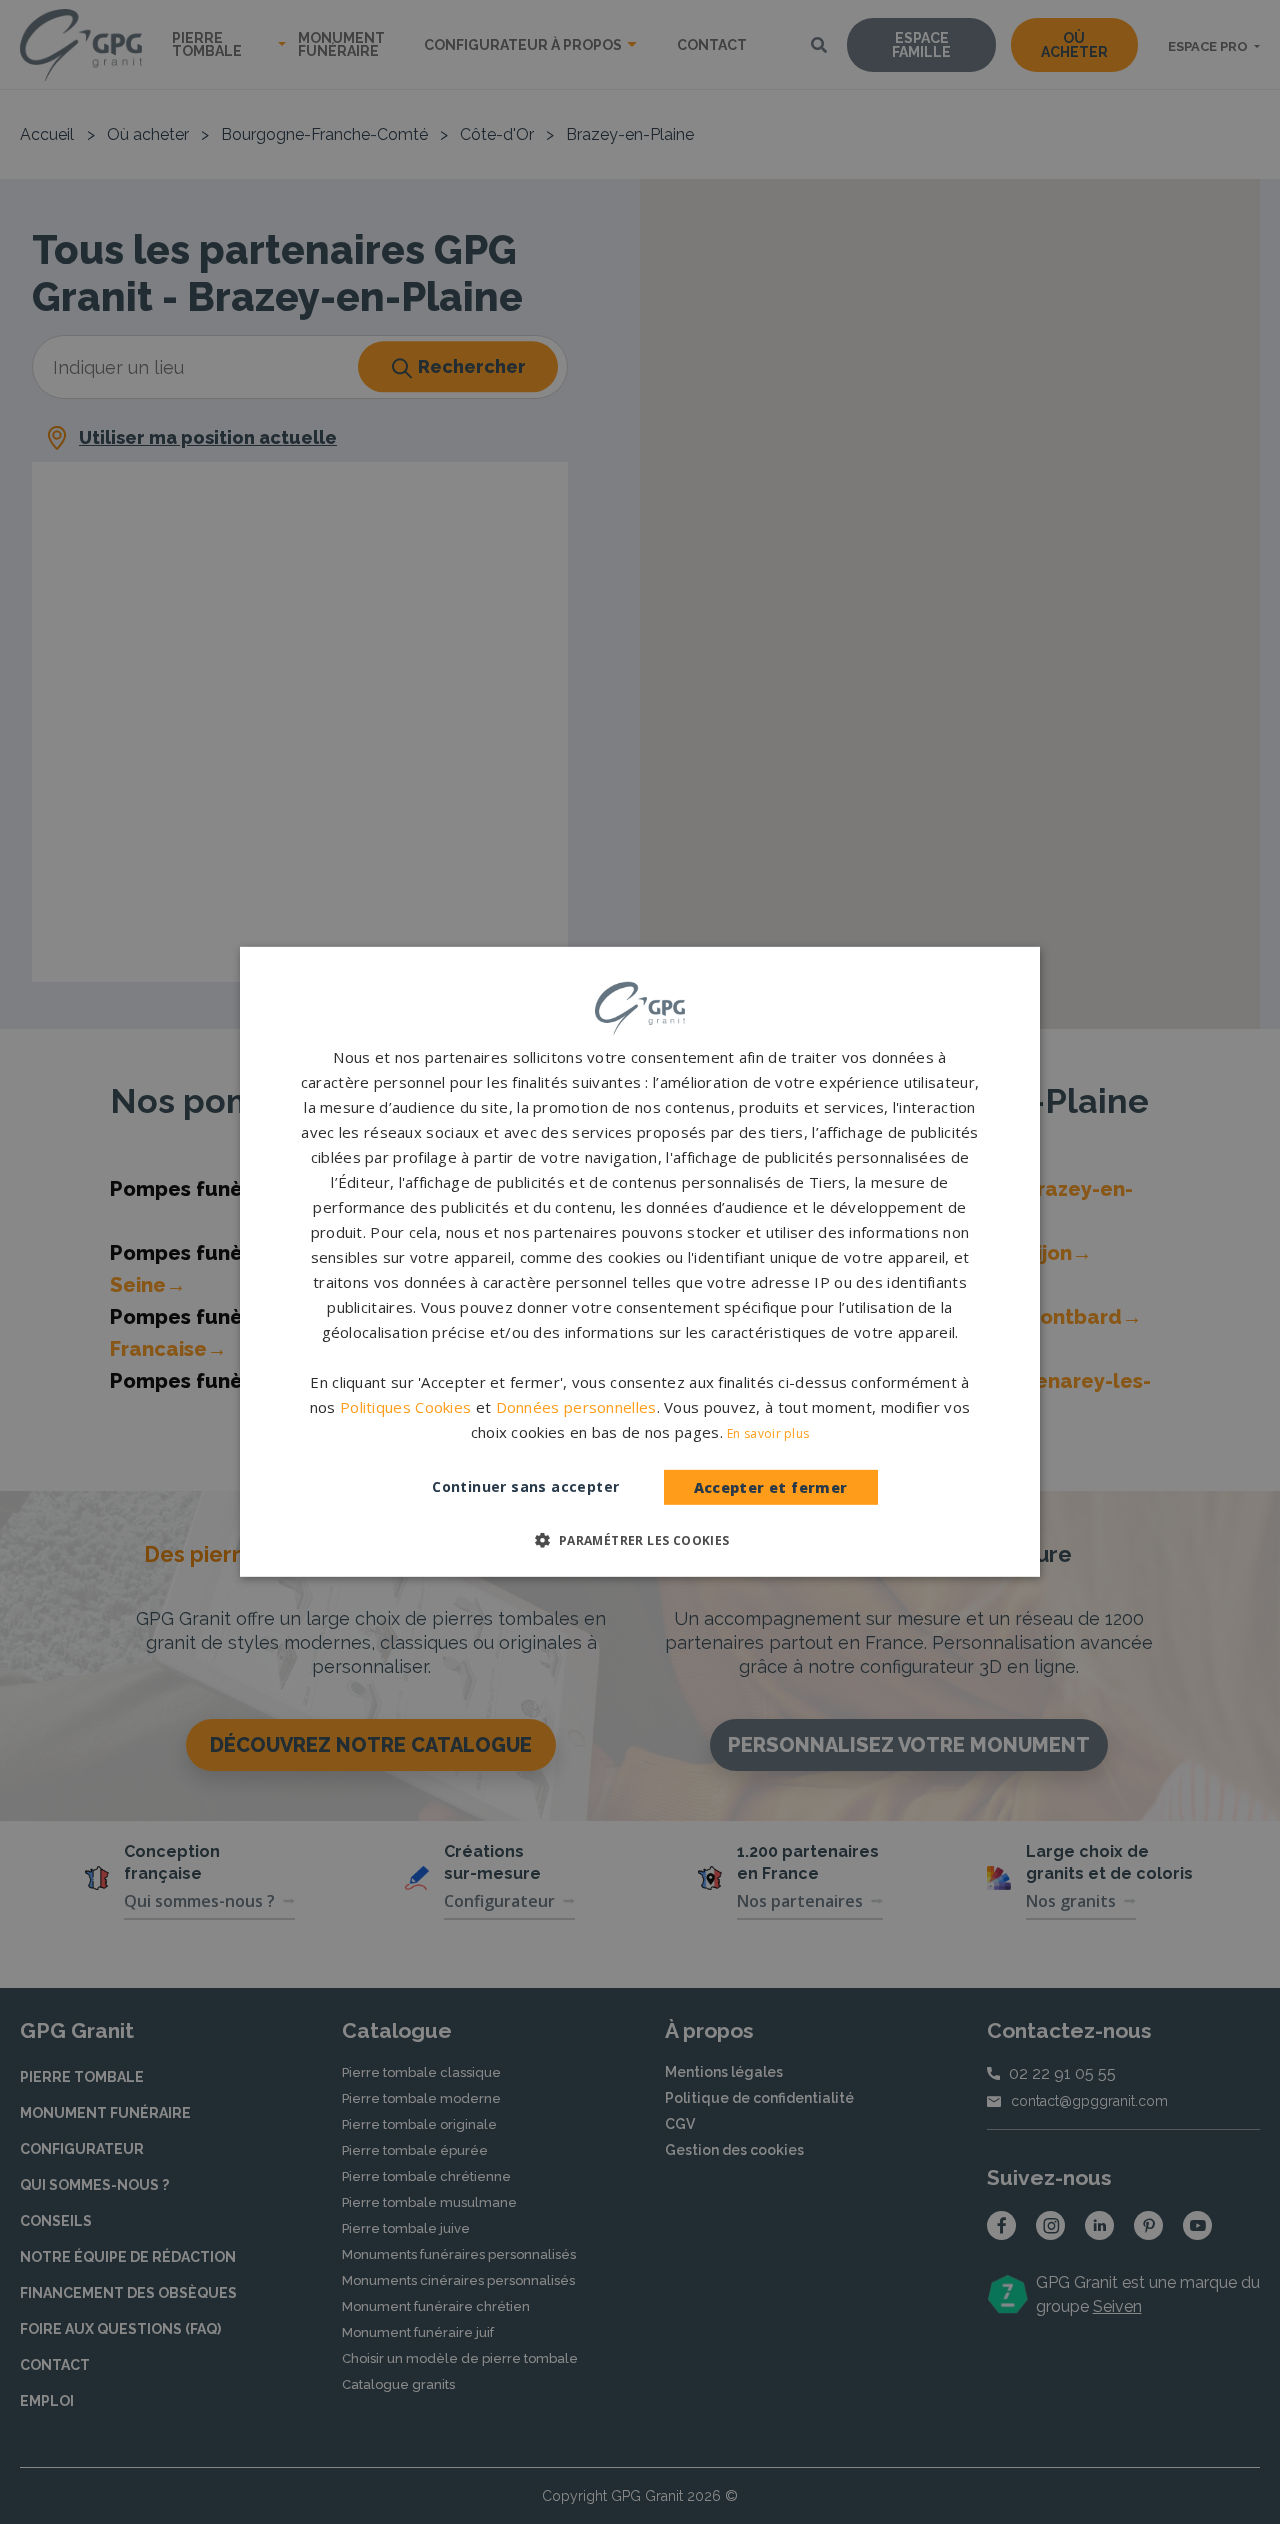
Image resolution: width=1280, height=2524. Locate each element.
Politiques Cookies (405, 1407)
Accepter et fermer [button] (771, 1487)
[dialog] (640, 1262)
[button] (639, 1540)
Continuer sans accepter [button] (525, 1486)
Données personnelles (576, 1407)
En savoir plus (768, 1433)
